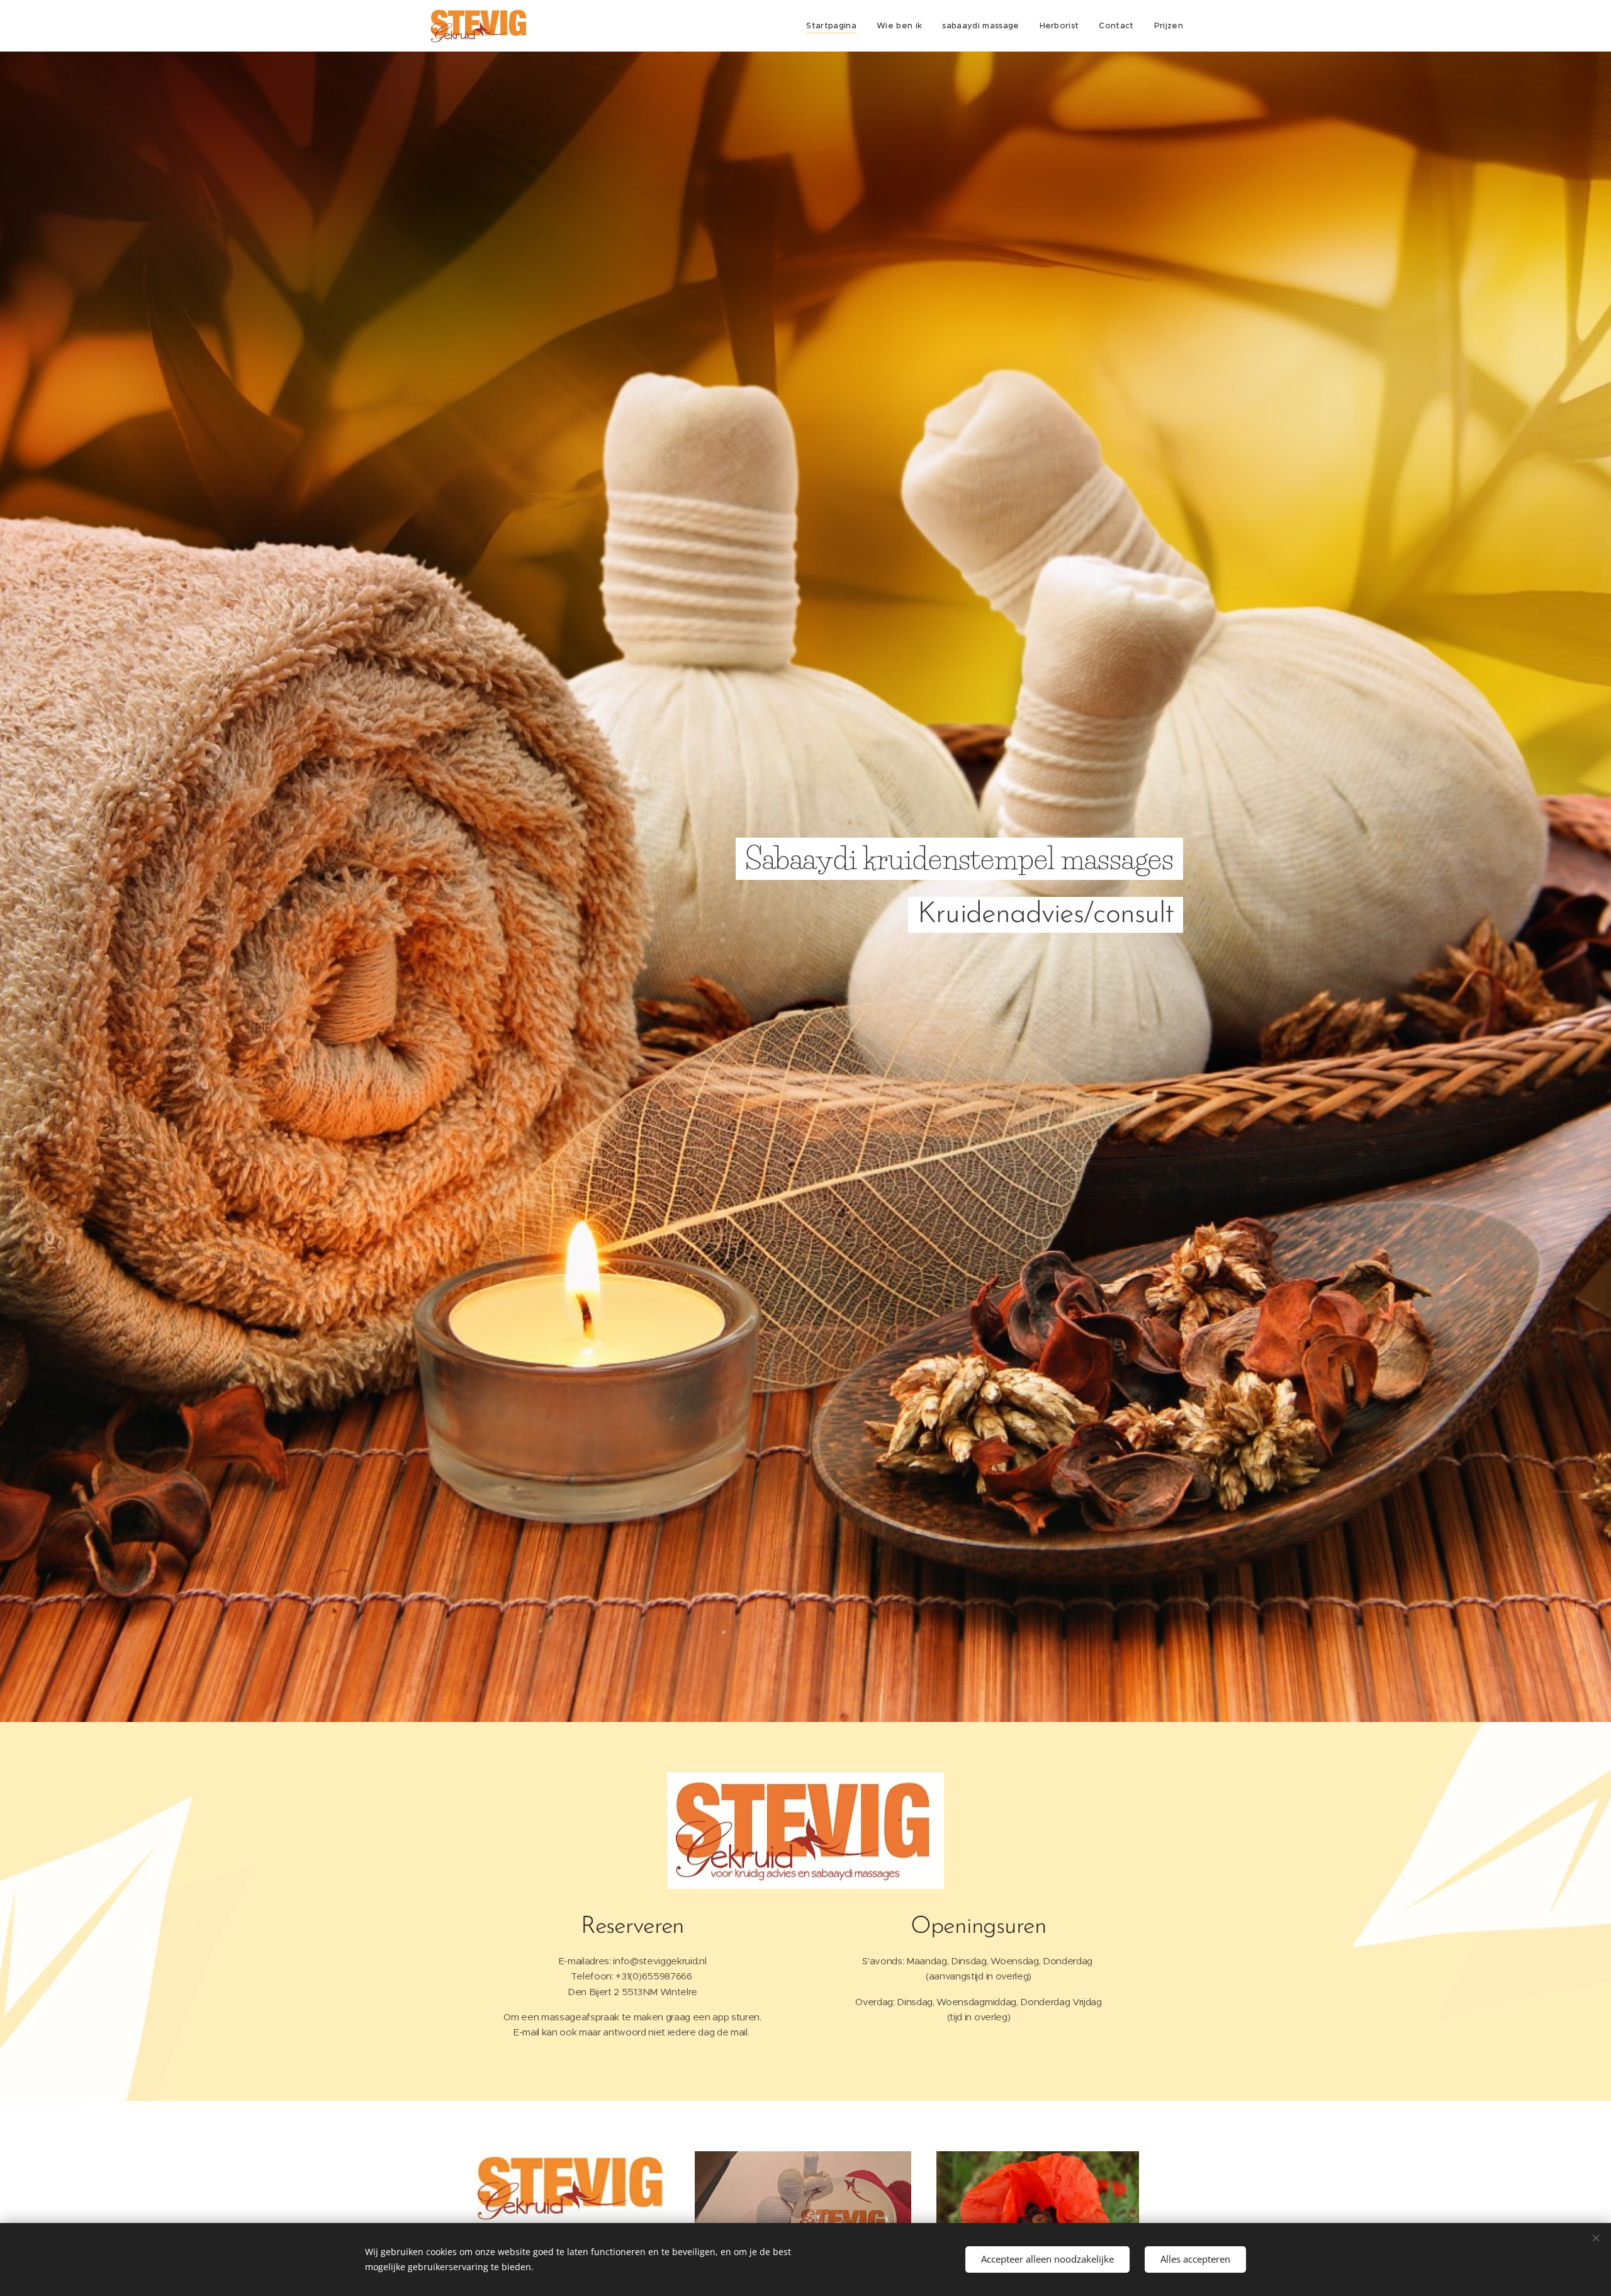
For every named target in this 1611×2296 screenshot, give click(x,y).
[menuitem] (835, 26)
